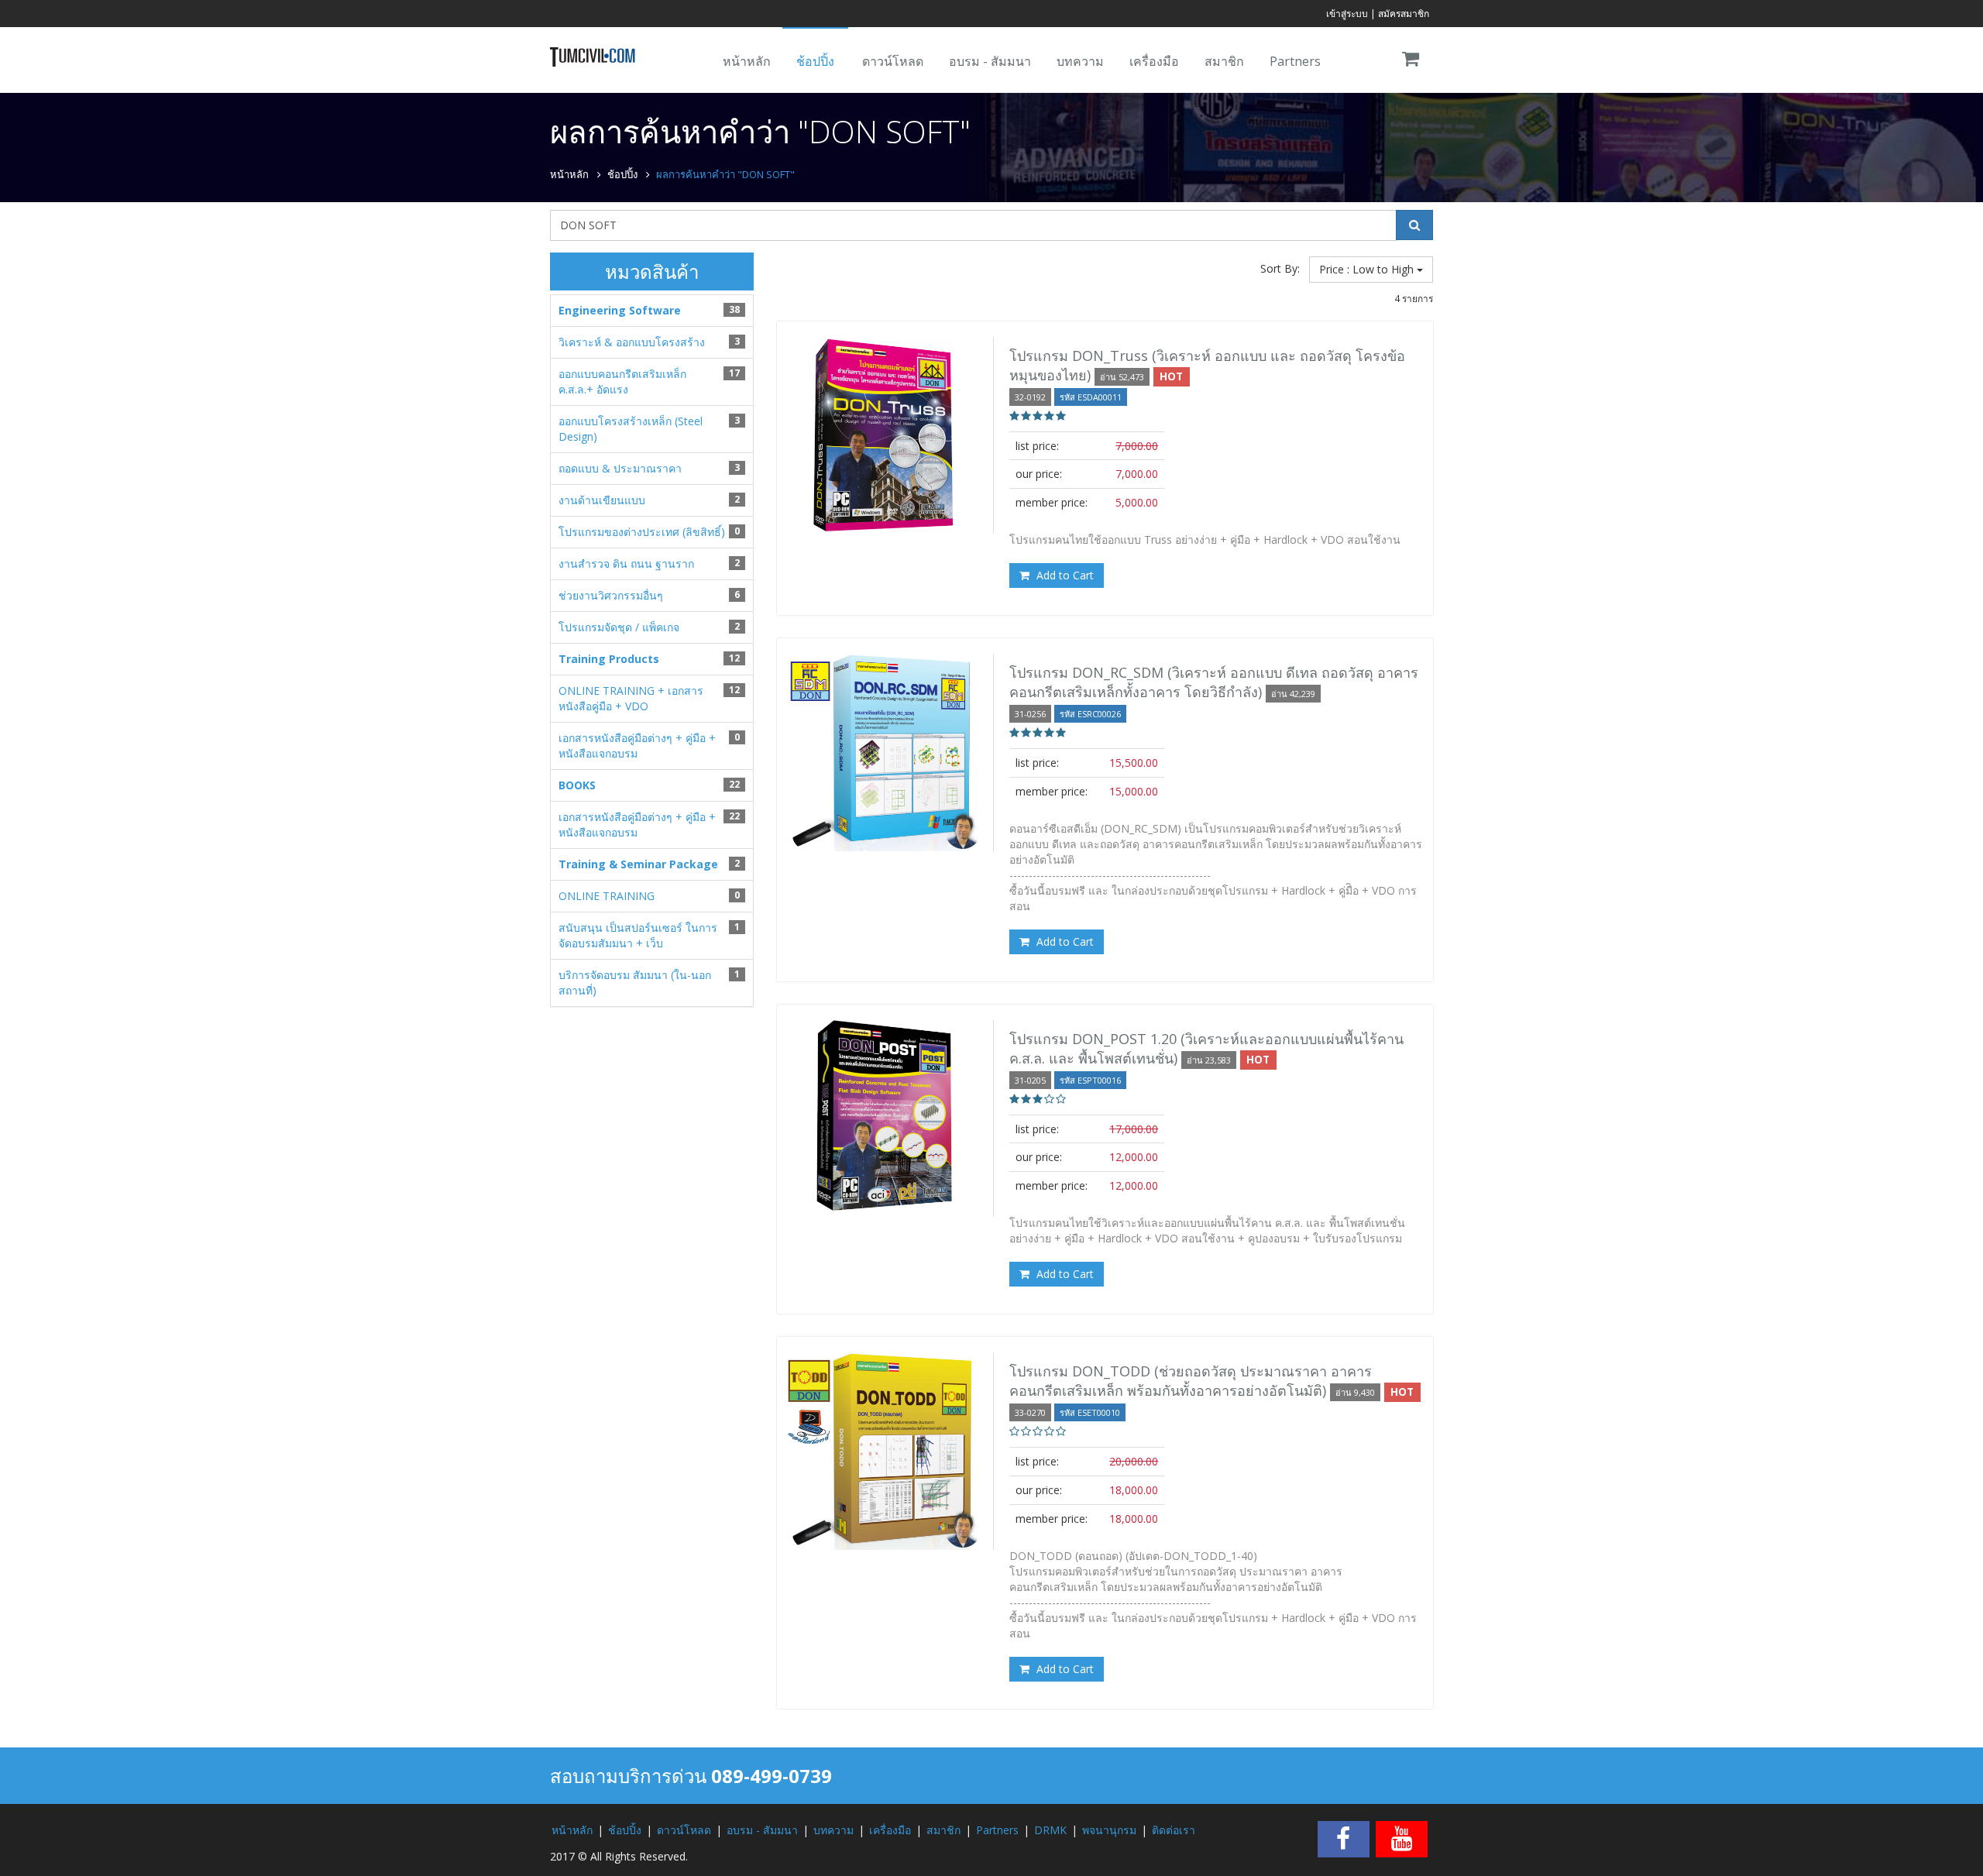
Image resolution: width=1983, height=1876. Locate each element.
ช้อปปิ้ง (815, 61)
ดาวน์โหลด (893, 61)
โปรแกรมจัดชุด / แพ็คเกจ (619, 627)
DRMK (1050, 1830)
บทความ (1080, 61)
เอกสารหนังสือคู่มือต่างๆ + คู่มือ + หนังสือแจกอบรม (637, 746)
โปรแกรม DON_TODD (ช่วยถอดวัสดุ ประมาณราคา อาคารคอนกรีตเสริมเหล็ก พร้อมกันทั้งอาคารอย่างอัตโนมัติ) (1191, 1381)
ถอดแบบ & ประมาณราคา (620, 468)
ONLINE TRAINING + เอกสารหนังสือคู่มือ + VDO (631, 698)
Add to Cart (1064, 575)
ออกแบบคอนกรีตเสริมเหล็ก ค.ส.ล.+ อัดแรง (622, 381)
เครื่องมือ (1154, 61)
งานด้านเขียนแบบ (602, 500)
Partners (1295, 61)
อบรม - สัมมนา (990, 61)
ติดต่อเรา (1174, 1830)
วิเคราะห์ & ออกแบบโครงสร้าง (632, 342)
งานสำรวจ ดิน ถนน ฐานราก (626, 563)
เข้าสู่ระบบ (1347, 14)
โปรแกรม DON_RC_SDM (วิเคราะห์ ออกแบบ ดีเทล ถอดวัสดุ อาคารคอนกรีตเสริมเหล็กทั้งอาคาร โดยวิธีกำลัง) (1214, 682)
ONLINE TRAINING (607, 896)
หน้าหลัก (747, 61)
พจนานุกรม (1109, 1830)
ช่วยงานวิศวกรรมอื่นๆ (611, 595)
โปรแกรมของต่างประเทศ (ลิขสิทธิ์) (642, 532)
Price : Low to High (1368, 269)
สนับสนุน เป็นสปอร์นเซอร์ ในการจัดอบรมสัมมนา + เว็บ (638, 935)
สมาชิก (1224, 61)
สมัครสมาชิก (1404, 14)
